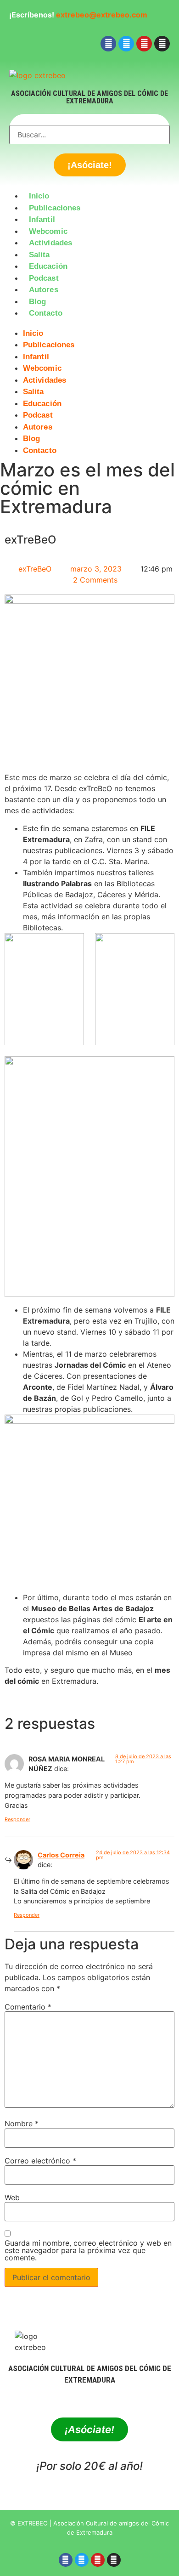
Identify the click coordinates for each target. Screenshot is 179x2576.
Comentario (28, 2007)
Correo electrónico (40, 2161)
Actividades (50, 243)
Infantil (42, 219)
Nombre (22, 2123)
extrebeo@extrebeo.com (102, 15)
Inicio (39, 196)
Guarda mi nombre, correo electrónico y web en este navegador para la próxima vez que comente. (88, 2250)
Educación (48, 266)
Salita (39, 255)
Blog (37, 302)
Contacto (46, 313)
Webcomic (48, 231)
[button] (89, 325)
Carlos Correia (61, 1855)
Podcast (44, 278)
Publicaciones (55, 208)
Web (12, 2197)
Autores (44, 290)
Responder (17, 1819)
